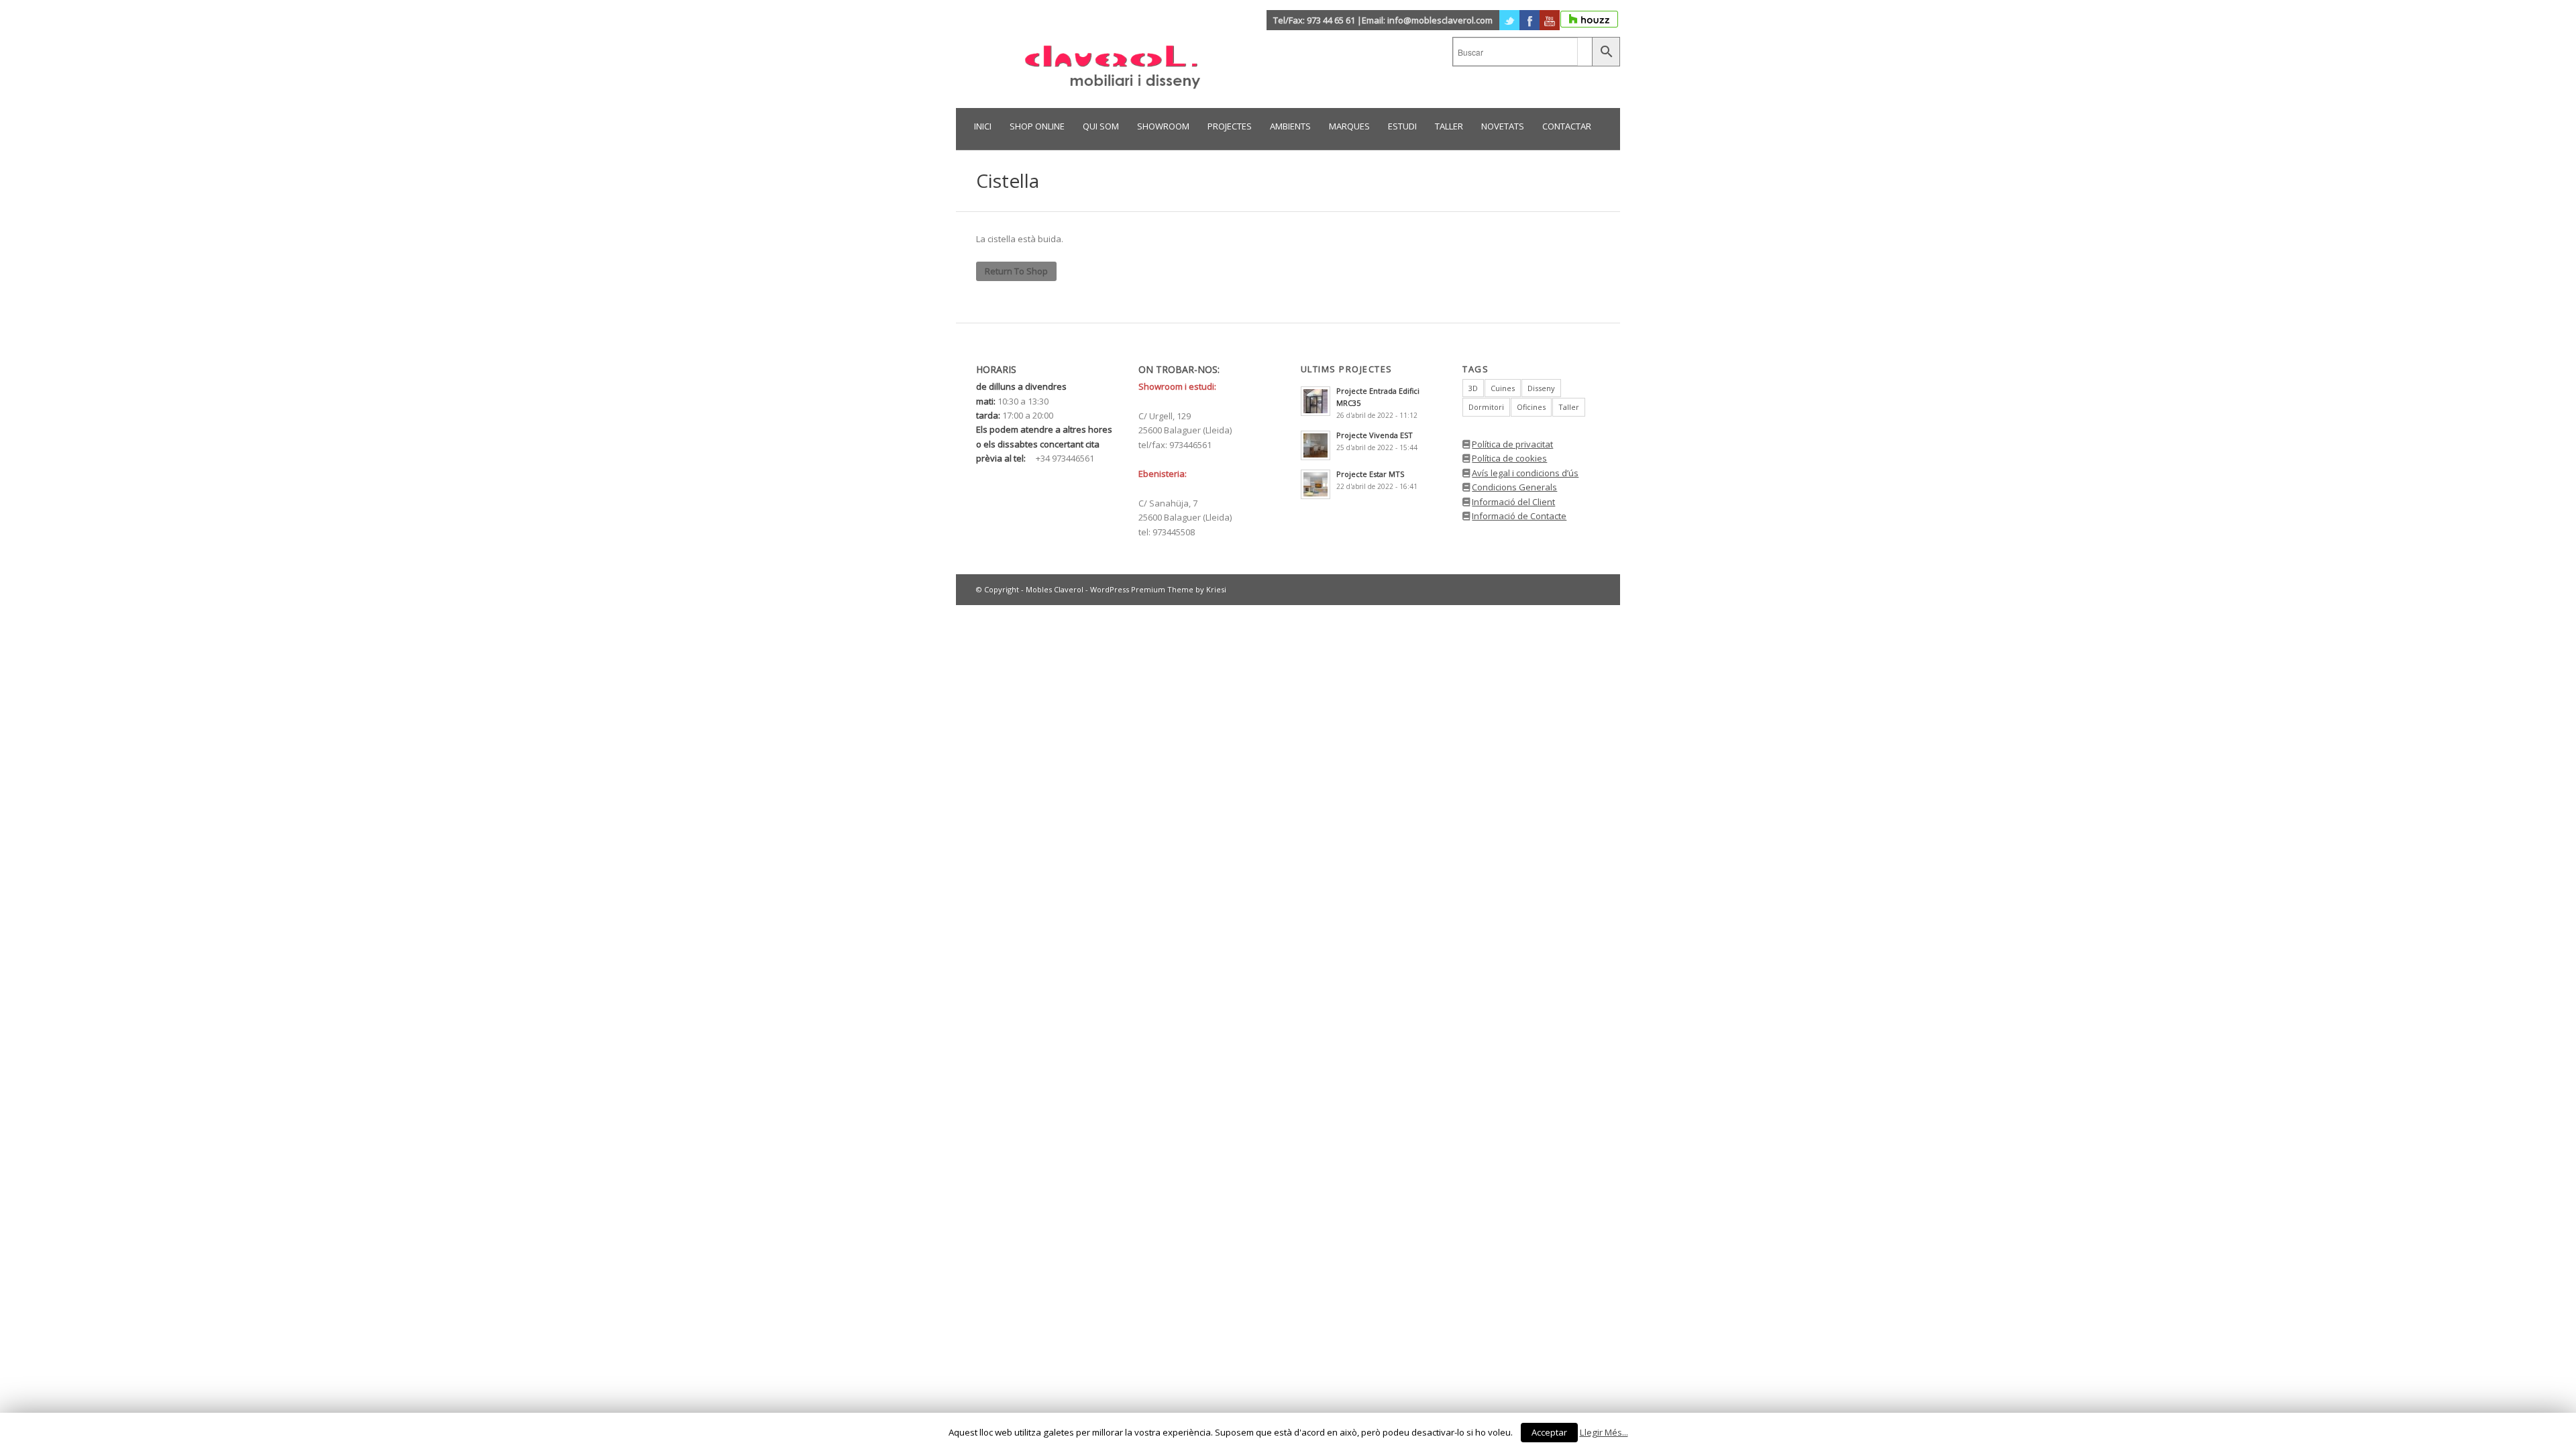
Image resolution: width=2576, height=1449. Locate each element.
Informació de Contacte (1519, 516)
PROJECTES (1230, 126)
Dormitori (1486, 407)
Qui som (1101, 126)
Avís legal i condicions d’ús (1525, 473)
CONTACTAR (1567, 126)
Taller (1569, 407)
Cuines (1503, 388)
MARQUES (1349, 126)
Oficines (1531, 407)
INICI (983, 126)
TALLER (1449, 126)
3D (1473, 388)
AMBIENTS (1290, 126)
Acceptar (1549, 1432)
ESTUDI (1402, 126)
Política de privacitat (1512, 444)
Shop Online (1037, 126)
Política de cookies (1509, 458)
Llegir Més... (1604, 1432)
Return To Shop (1016, 271)
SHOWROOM (1163, 126)
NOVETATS (1503, 126)
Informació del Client (1513, 502)
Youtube (1550, 20)
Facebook (1529, 20)
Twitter (1509, 20)
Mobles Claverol (1055, 589)
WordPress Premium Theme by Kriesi (1158, 589)
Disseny (1541, 388)
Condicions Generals (1514, 487)
